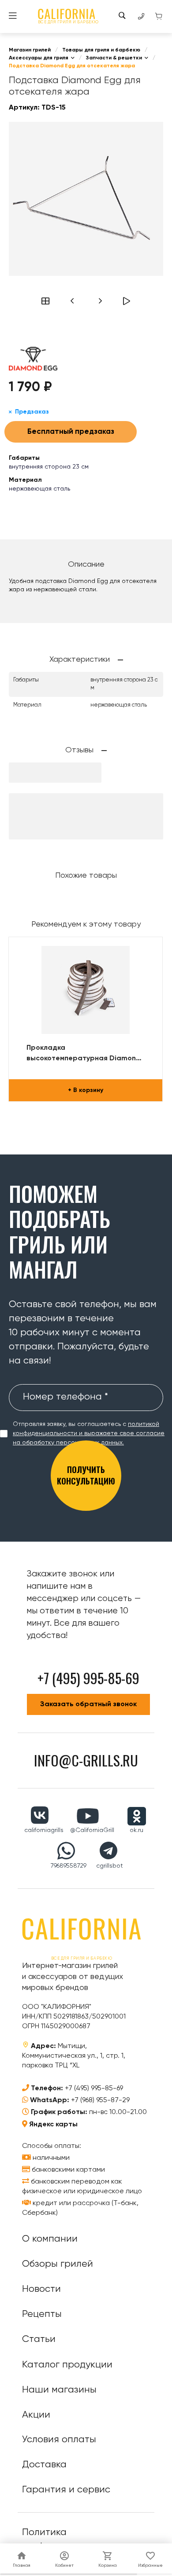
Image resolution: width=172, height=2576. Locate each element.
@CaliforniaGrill (92, 1830)
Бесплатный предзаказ (71, 432)
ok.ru (136, 1830)
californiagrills (44, 1830)
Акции (36, 2415)
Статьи (39, 2339)
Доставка (44, 2465)
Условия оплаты (59, 2440)
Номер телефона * (65, 1397)
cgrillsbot (110, 1866)
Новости (41, 2289)
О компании (50, 2239)
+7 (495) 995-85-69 (94, 2089)
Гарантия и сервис (66, 2490)
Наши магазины (59, 2390)
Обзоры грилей (58, 2264)
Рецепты (42, 2314)
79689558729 (69, 1866)
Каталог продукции (67, 2365)
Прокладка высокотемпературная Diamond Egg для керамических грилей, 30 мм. (84, 1054)
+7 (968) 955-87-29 (100, 2100)
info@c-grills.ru (86, 1760)
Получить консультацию (86, 1475)
